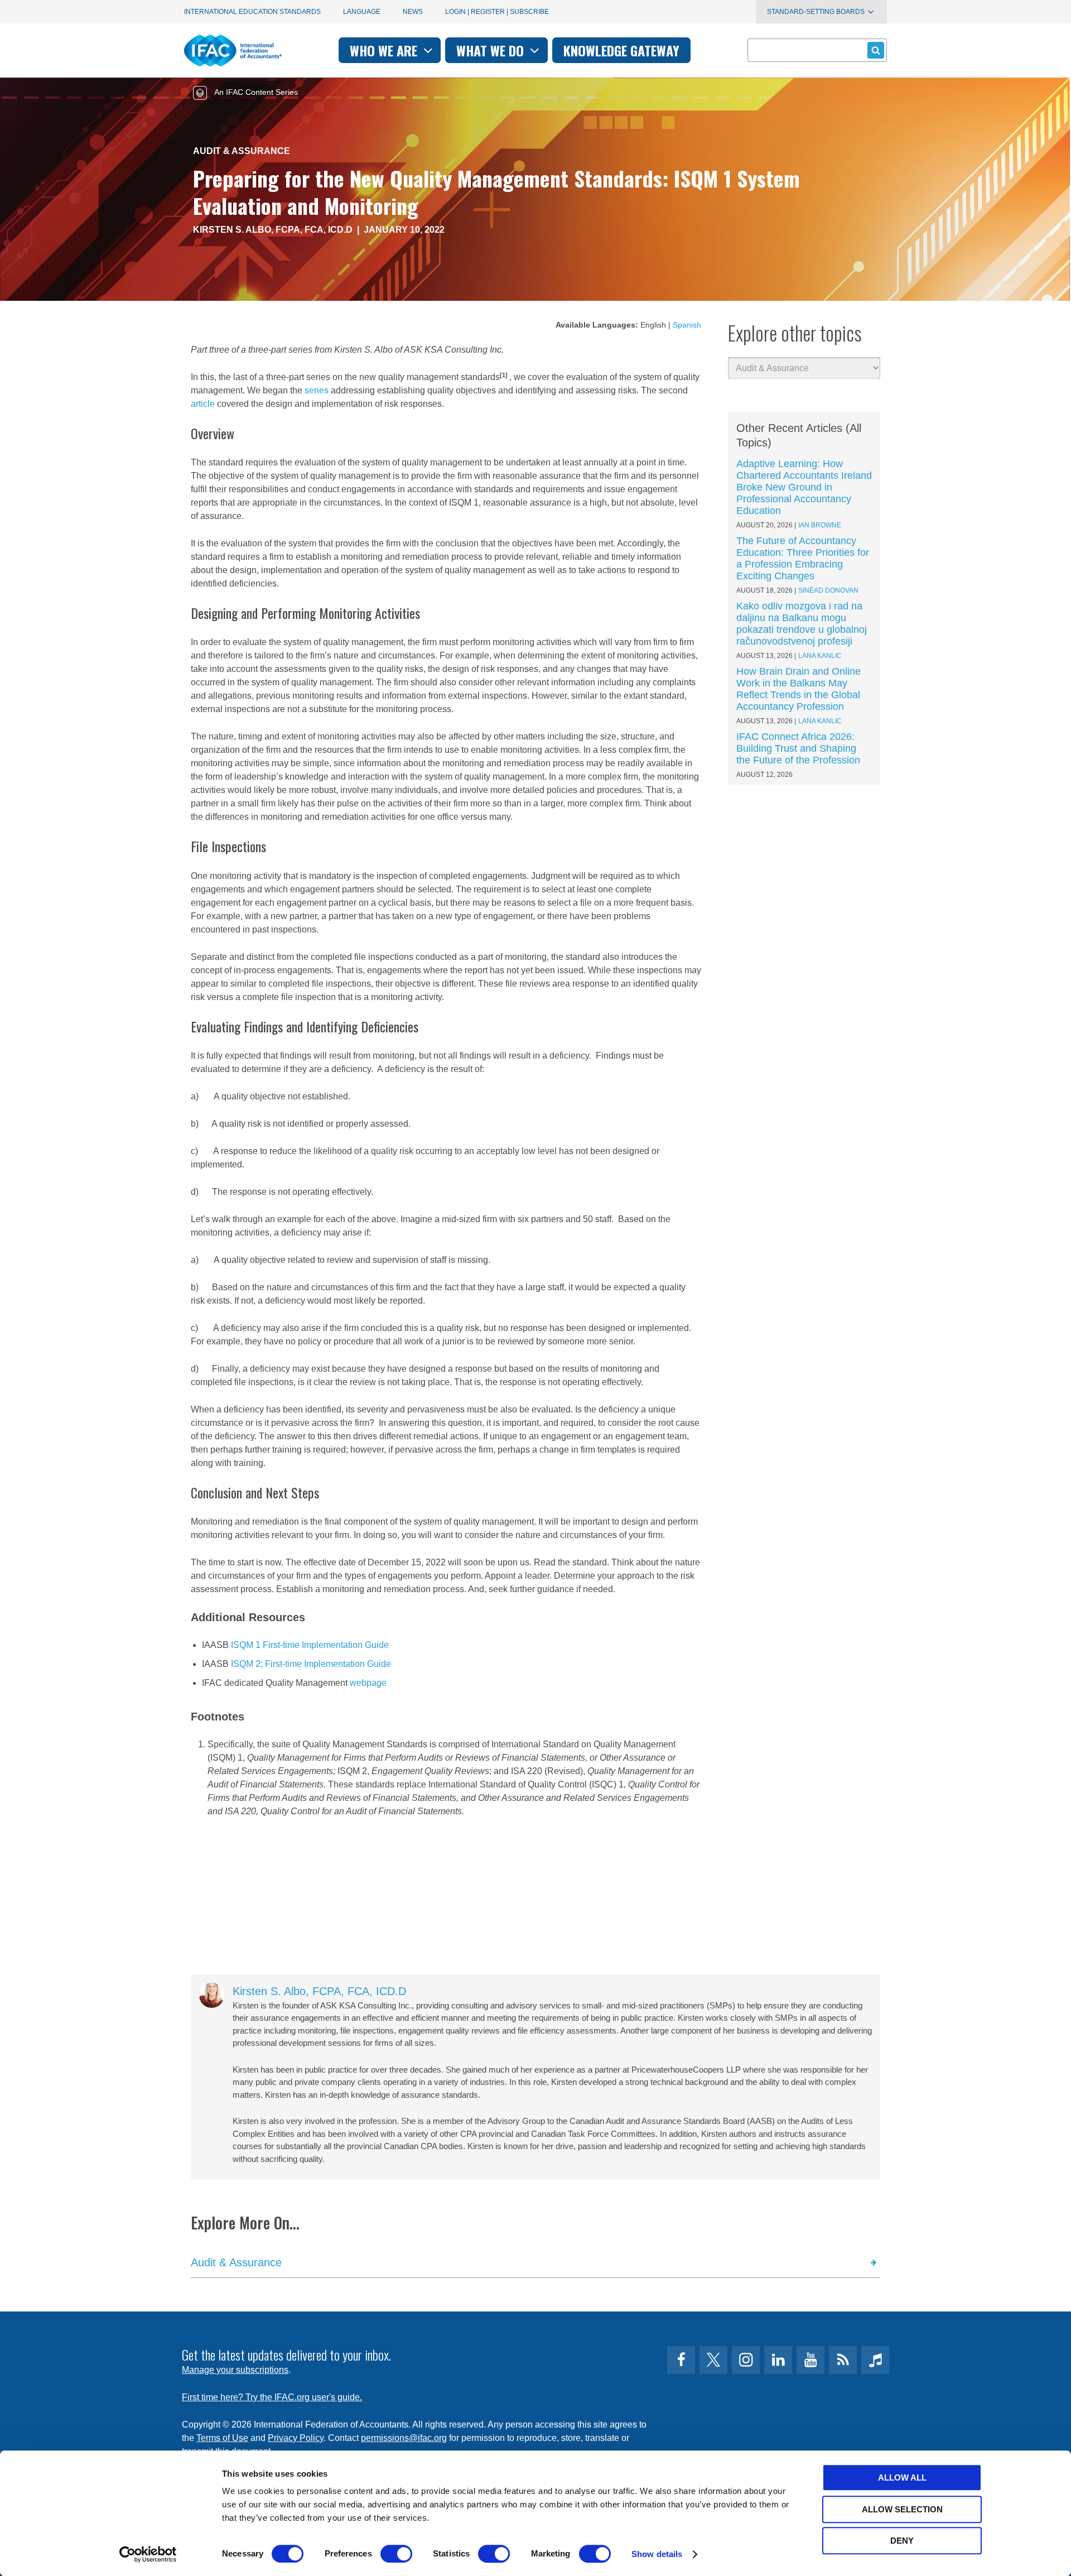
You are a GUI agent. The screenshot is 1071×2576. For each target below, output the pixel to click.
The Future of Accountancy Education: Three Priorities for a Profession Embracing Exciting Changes (803, 558)
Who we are (385, 50)
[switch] (396, 2554)
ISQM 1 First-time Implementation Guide (310, 1645)
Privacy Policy (296, 2438)
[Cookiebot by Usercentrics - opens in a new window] (148, 2554)
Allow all (902, 2478)
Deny (902, 2541)
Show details (657, 2554)
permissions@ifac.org (404, 2438)
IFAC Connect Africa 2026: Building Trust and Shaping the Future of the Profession (798, 748)
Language (362, 12)
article (203, 404)
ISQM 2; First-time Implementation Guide (311, 1664)
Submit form (876, 50)
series (317, 390)
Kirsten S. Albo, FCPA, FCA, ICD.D (273, 230)
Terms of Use (222, 2438)
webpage (368, 1683)
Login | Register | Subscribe (497, 12)
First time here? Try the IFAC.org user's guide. (272, 2397)
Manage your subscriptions (235, 2370)
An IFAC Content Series (255, 92)
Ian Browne (820, 525)
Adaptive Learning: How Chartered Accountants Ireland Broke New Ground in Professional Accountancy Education (804, 487)
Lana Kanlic (820, 656)
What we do (492, 50)
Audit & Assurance (242, 151)
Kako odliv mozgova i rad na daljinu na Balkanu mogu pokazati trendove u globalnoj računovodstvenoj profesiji (802, 624)
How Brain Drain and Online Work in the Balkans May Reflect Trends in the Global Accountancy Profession (799, 689)
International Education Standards (252, 12)
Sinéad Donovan (828, 590)
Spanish (687, 325)
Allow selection (902, 2509)
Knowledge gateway (621, 50)
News (413, 12)
